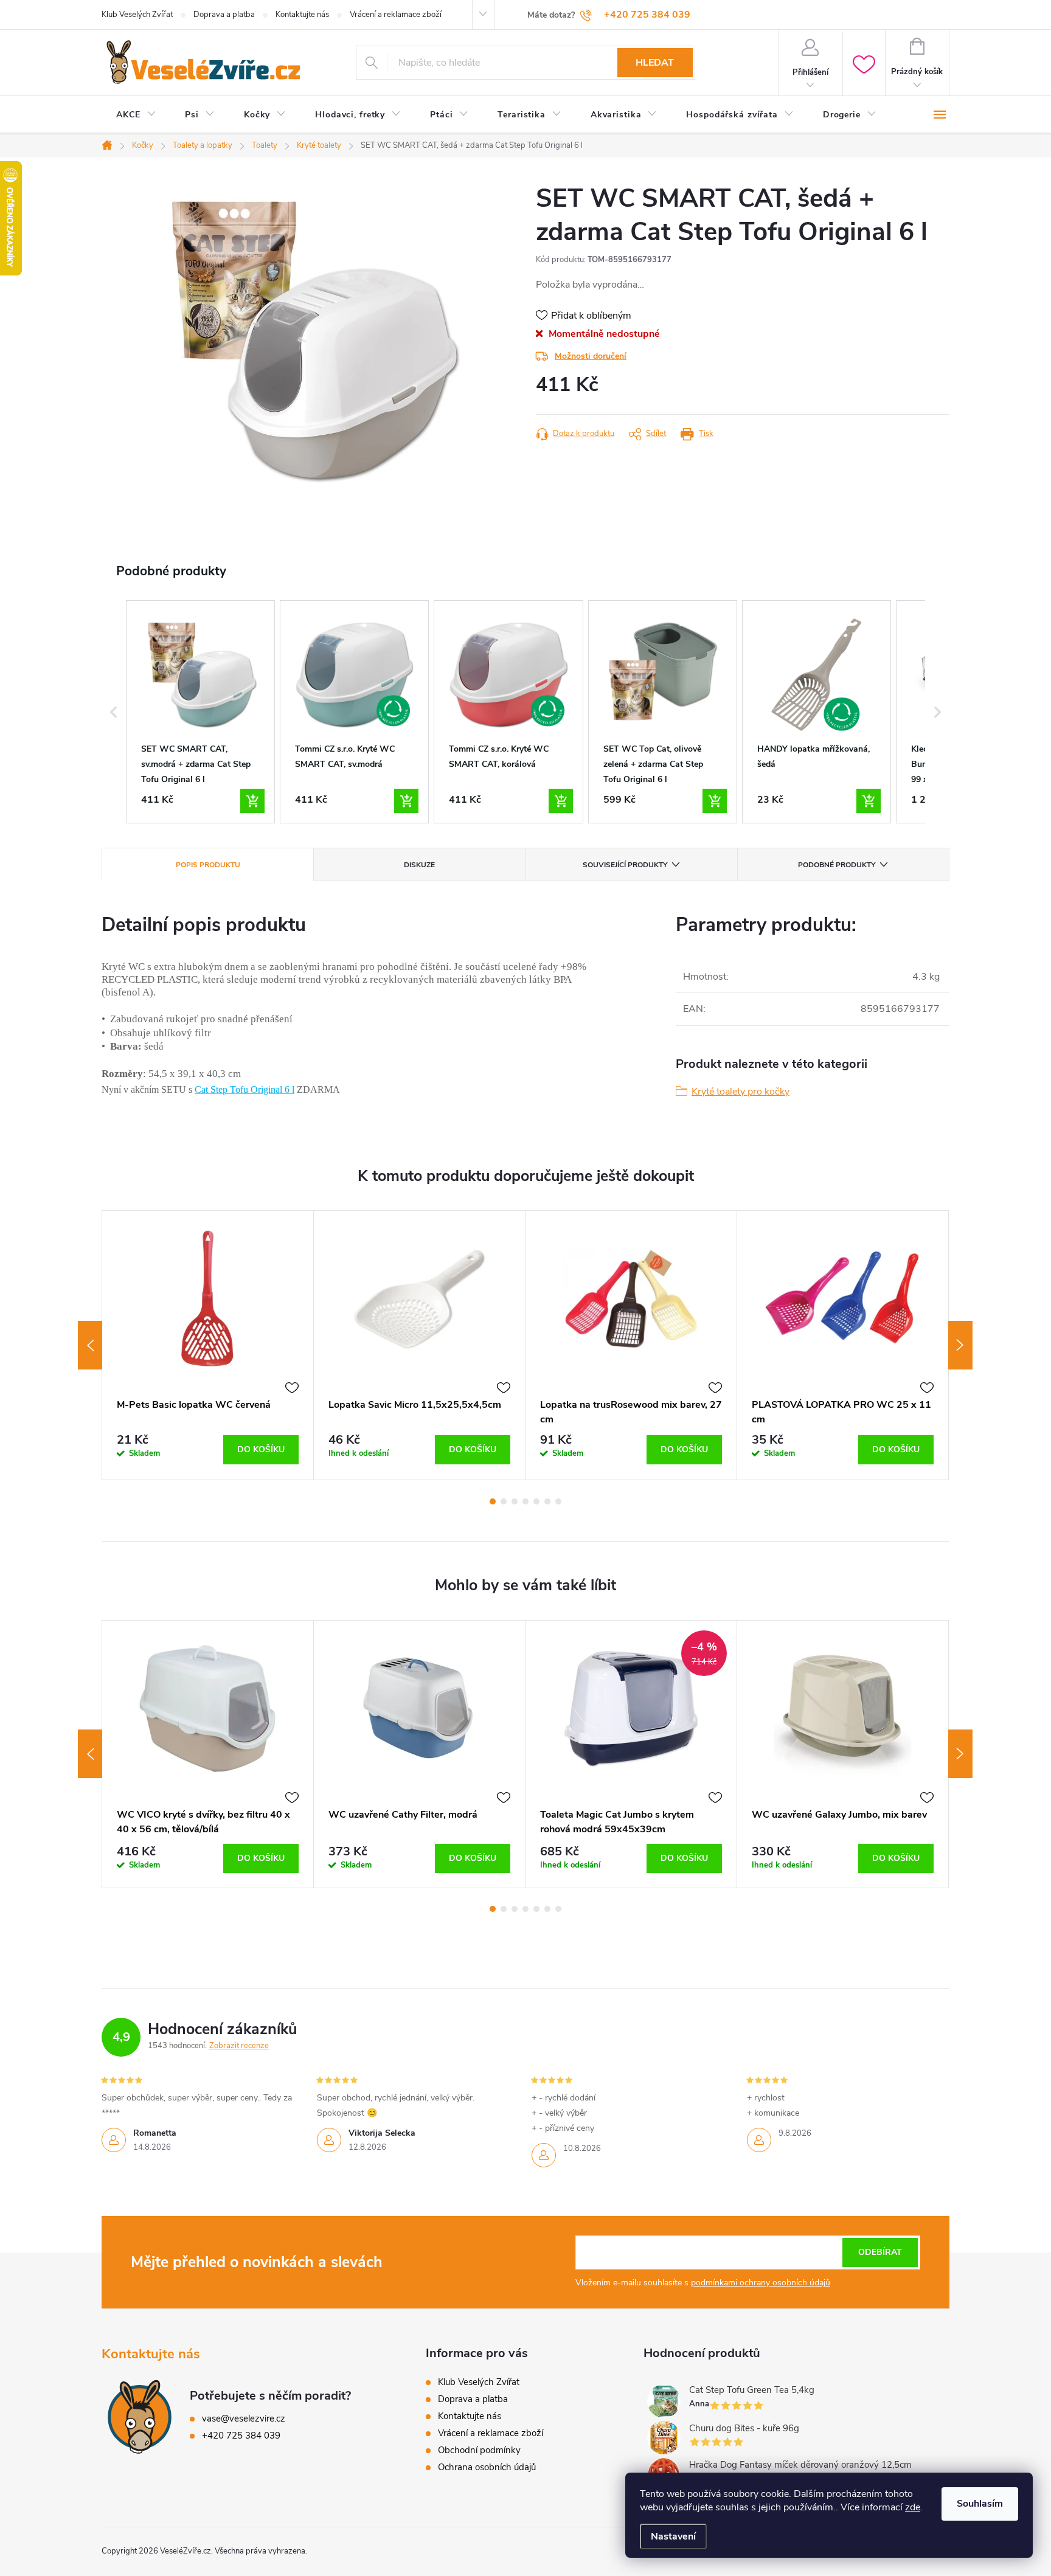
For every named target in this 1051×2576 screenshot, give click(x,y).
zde (913, 2507)
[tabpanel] (208, 1345)
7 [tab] (558, 1501)
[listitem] (200, 712)
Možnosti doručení (591, 356)
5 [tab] (536, 1501)
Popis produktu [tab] (208, 865)
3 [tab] (515, 1501)
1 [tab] (493, 1501)
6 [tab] (547, 1501)
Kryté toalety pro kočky (741, 1092)
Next (960, 1345)
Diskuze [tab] (419, 865)
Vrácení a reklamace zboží (396, 15)
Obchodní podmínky (479, 2450)
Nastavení (673, 2536)
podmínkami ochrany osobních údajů (761, 2283)
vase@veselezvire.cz (244, 2418)
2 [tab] (504, 1501)
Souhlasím (980, 2504)
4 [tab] (525, 1501)
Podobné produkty (837, 865)
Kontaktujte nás (302, 15)
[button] (114, 712)
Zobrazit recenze (239, 2046)
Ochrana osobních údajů (487, 2467)
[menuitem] (136, 115)
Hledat (655, 63)
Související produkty (625, 865)
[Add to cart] (252, 801)
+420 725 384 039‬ (241, 2436)
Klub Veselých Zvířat (137, 15)
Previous (90, 1345)
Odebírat (880, 2252)
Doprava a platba (224, 15)
